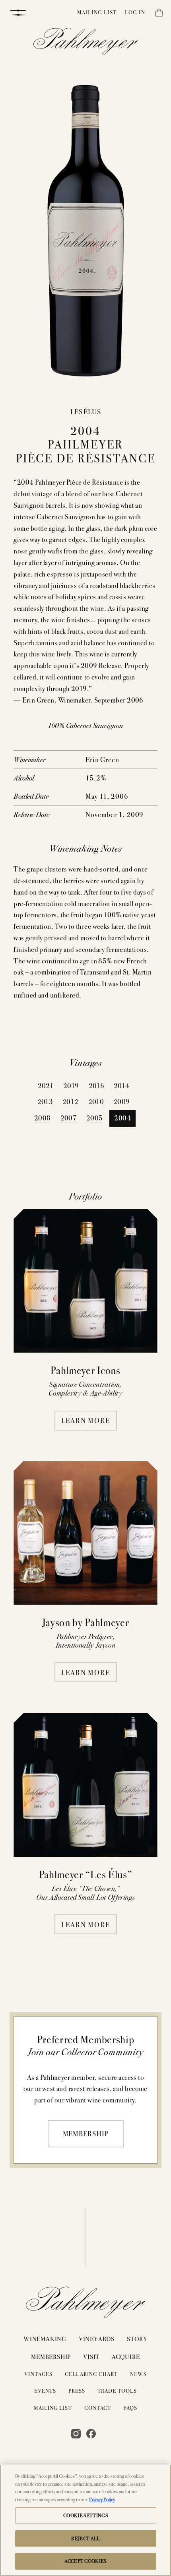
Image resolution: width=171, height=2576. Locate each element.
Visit (91, 2356)
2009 (121, 1101)
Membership (86, 2133)
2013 (45, 1101)
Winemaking (45, 2338)
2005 (94, 1117)
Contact (98, 2408)
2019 (71, 1085)
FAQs (130, 2408)
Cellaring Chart (91, 2374)
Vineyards (97, 2338)
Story (137, 2338)
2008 (42, 1117)
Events (45, 2391)
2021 (46, 1085)
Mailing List (97, 12)
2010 (96, 1101)
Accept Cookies (85, 2561)
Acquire (126, 2356)
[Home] (86, 43)
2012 (70, 1101)
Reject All (85, 2538)
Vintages (38, 2374)
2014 (121, 1085)
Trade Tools (117, 2391)
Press (77, 2391)
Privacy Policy (102, 2499)
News (138, 2374)
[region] (85, 2520)
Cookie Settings (85, 2515)
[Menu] (18, 12)
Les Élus (86, 411)
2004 (122, 1117)
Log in (135, 12)
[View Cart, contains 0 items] (158, 14)
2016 (96, 1085)
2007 (69, 1117)
